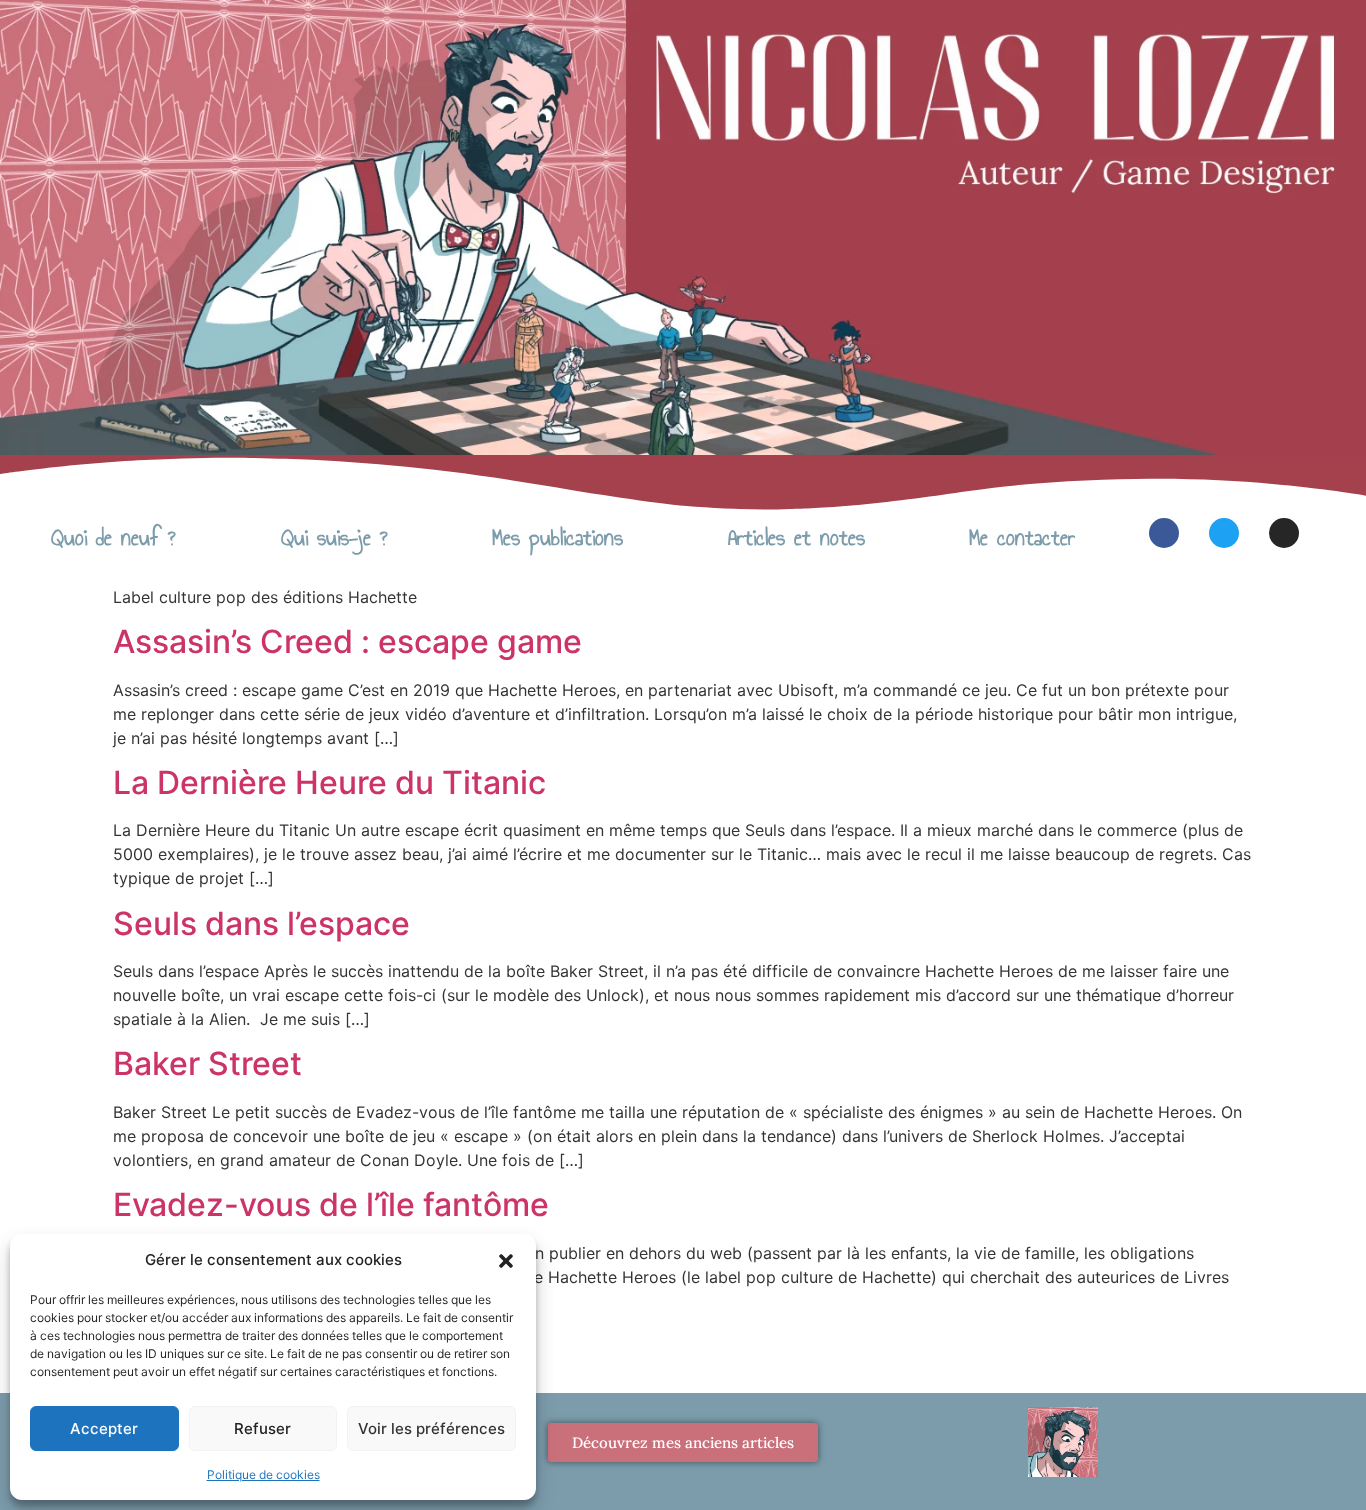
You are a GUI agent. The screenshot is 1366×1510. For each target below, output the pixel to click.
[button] (506, 1260)
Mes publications (557, 537)
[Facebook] (1164, 533)
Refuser (262, 1428)
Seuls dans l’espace (261, 923)
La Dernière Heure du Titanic (329, 782)
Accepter (104, 1428)
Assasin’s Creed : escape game (347, 641)
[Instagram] (1284, 533)
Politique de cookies (263, 1474)
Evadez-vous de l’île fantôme (331, 1204)
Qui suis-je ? (334, 537)
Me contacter (1022, 537)
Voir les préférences (431, 1428)
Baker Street (207, 1063)
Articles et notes (796, 537)
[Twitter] (1224, 533)
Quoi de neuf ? (113, 537)
